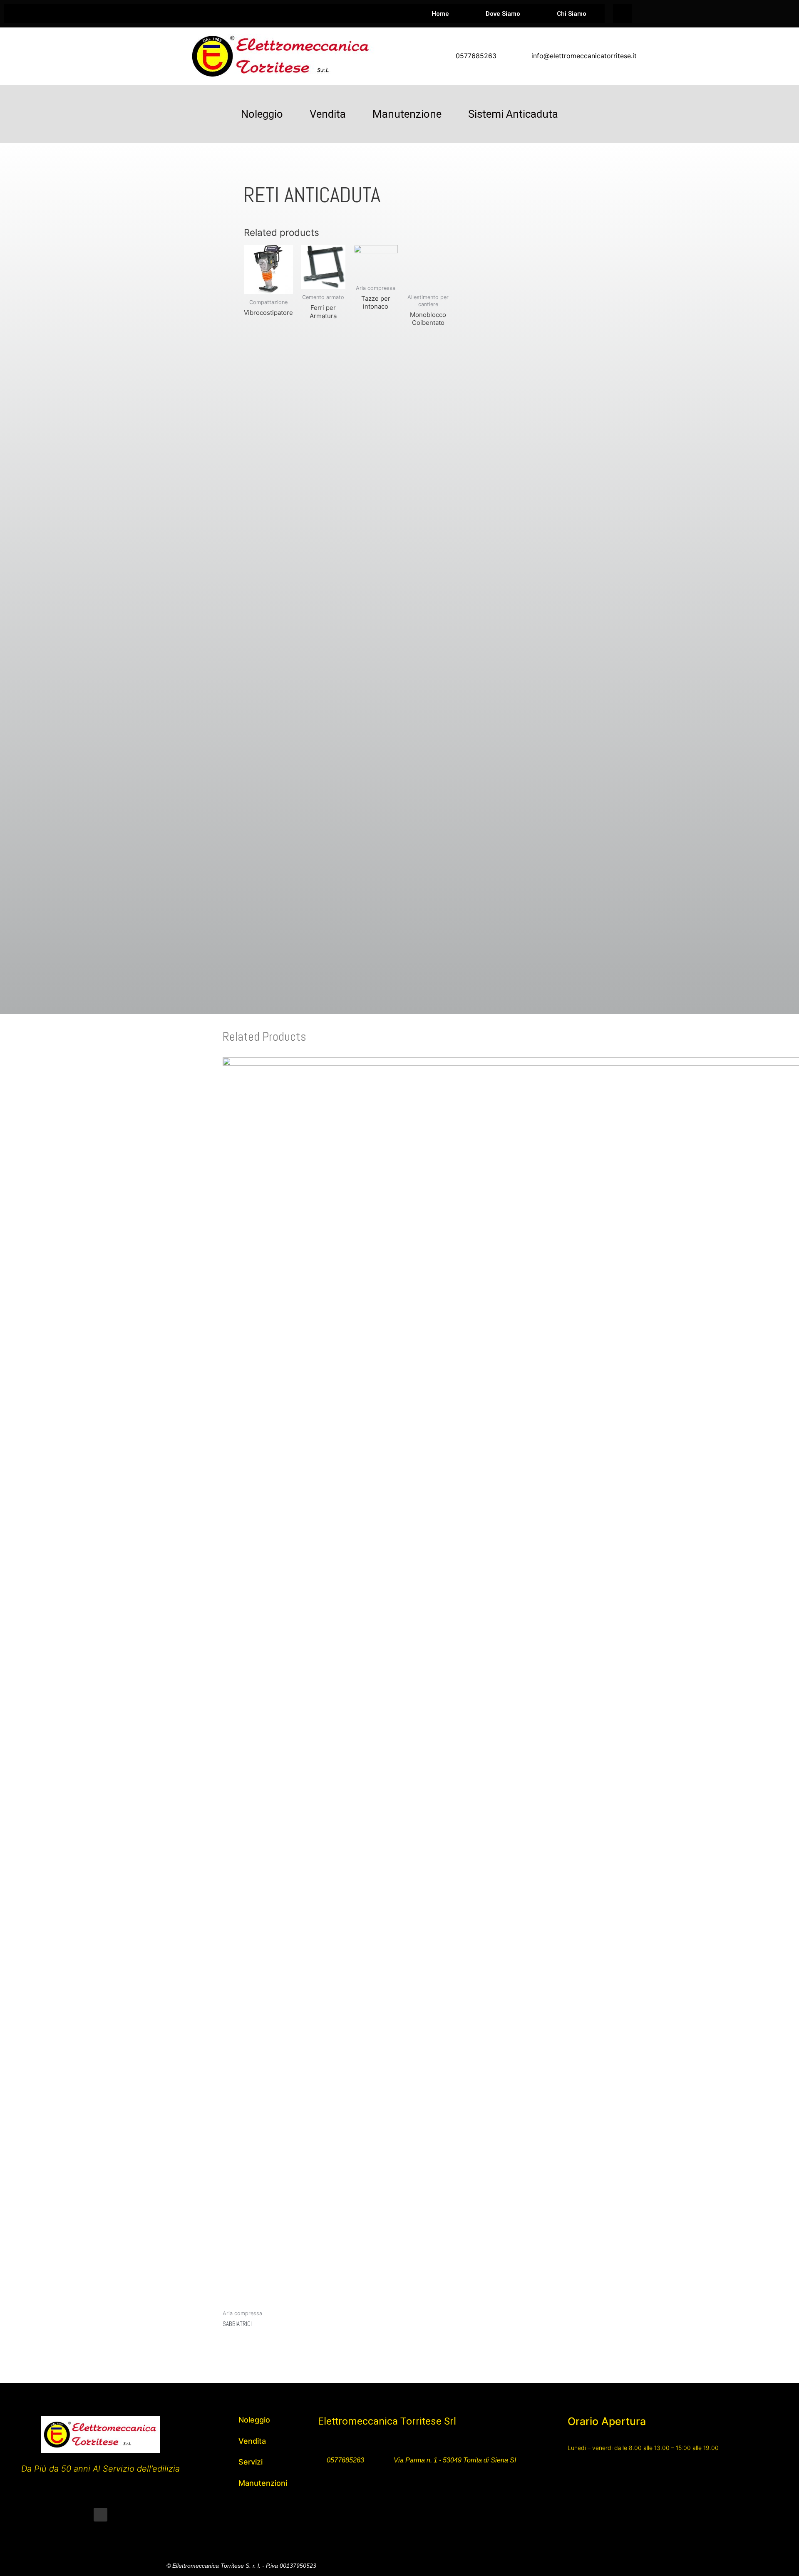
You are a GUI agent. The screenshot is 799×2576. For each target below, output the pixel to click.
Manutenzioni (263, 2483)
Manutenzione (407, 114)
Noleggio (262, 114)
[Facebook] (622, 14)
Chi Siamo (572, 14)
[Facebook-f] (100, 2515)
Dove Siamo (503, 14)
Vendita (328, 114)
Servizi (251, 2462)
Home (440, 14)
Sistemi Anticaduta (513, 114)
